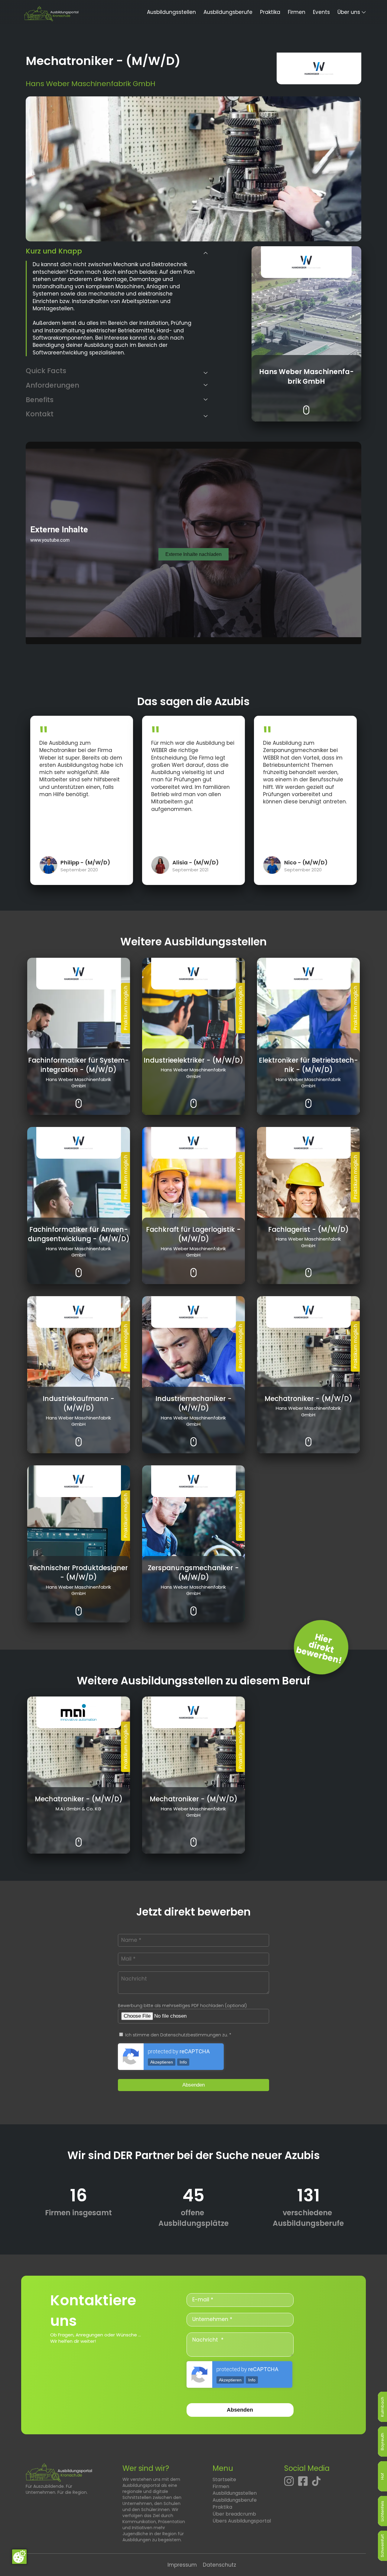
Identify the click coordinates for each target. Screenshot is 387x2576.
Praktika (270, 12)
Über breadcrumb (234, 2514)
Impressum (182, 2565)
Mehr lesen (306, 405)
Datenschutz (220, 2565)
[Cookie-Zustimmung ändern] (19, 2557)
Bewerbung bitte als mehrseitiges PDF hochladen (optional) (182, 2006)
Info (183, 2062)
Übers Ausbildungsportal (242, 2521)
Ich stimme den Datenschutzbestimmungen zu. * (178, 2035)
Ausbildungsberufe (228, 12)
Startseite (224, 2479)
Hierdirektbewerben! (319, 1649)
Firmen (297, 12)
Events (321, 12)
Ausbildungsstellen (171, 12)
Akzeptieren (162, 2062)
